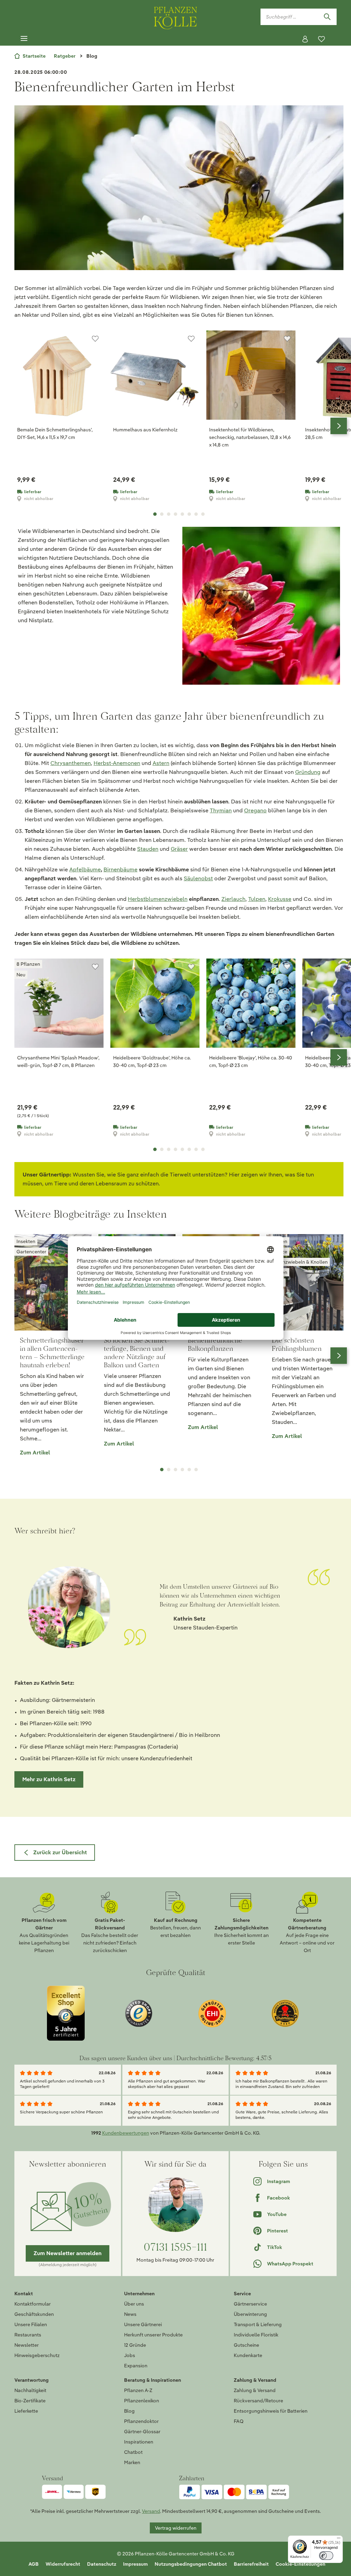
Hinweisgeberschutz (37, 2355)
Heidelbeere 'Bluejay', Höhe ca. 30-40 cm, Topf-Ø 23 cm (251, 1061)
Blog (129, 2411)
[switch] (326, 2556)
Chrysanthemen (71, 763)
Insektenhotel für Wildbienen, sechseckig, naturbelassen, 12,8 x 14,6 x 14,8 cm (250, 437)
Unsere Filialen (31, 2324)
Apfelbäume (85, 869)
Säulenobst (198, 878)
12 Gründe (135, 2345)
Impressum (135, 2564)
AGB (34, 2564)
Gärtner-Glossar (142, 2432)
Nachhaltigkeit (30, 2390)
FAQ (239, 2421)
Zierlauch (233, 899)
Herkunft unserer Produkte (153, 2335)
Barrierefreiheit (251, 2564)
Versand (151, 2511)
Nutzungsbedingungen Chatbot (191, 2564)
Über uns (134, 2304)
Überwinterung (250, 2314)
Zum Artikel (35, 1453)
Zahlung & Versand (255, 2390)
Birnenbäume (120, 869)
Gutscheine (246, 2345)
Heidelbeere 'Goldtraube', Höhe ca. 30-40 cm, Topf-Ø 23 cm (152, 1061)
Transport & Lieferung (258, 2324)
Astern (161, 763)
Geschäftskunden (34, 2314)
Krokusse (280, 899)
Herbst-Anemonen (117, 763)
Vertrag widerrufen (176, 2528)
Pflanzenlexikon (142, 2401)
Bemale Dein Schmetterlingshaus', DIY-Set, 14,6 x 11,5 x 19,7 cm (55, 433)
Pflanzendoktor (141, 2421)
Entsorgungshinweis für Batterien (271, 2411)
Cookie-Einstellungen (300, 2564)
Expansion (136, 2366)
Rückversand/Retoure (258, 2401)
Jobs (130, 2355)
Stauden (148, 849)
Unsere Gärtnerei (143, 2324)
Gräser (179, 849)
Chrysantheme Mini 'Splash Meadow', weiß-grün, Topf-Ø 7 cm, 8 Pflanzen (58, 1061)
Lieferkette (26, 2411)
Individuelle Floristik (256, 2335)
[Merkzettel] (322, 39)
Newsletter (27, 2345)
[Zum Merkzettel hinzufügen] (95, 339)
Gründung (308, 772)
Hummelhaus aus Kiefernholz (145, 430)
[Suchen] (327, 17)
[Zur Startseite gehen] (175, 17)
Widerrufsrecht (63, 2564)
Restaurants (28, 2335)
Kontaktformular (33, 2304)
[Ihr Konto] (305, 39)
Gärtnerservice (250, 2304)
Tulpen (257, 899)
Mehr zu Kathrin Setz (49, 1779)
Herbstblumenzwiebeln (158, 899)
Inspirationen (139, 2442)
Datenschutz (102, 2564)
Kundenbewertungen (126, 2133)
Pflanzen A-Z (138, 2390)
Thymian (221, 810)
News (130, 2314)
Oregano (255, 810)
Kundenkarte (248, 2355)
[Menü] (24, 39)
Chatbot (133, 2452)
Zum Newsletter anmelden (68, 2253)
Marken (132, 2462)
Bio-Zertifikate (30, 2401)
